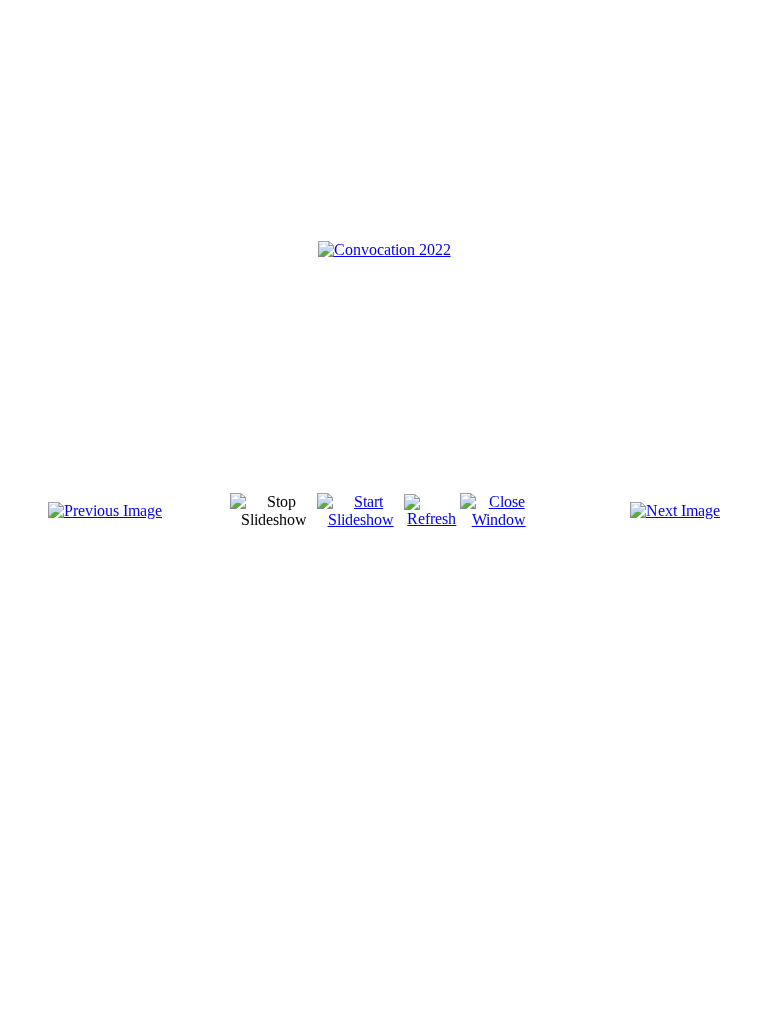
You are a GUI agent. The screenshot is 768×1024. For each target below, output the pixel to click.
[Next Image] (675, 510)
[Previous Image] (105, 510)
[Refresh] (432, 518)
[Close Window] (499, 519)
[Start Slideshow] (360, 519)
